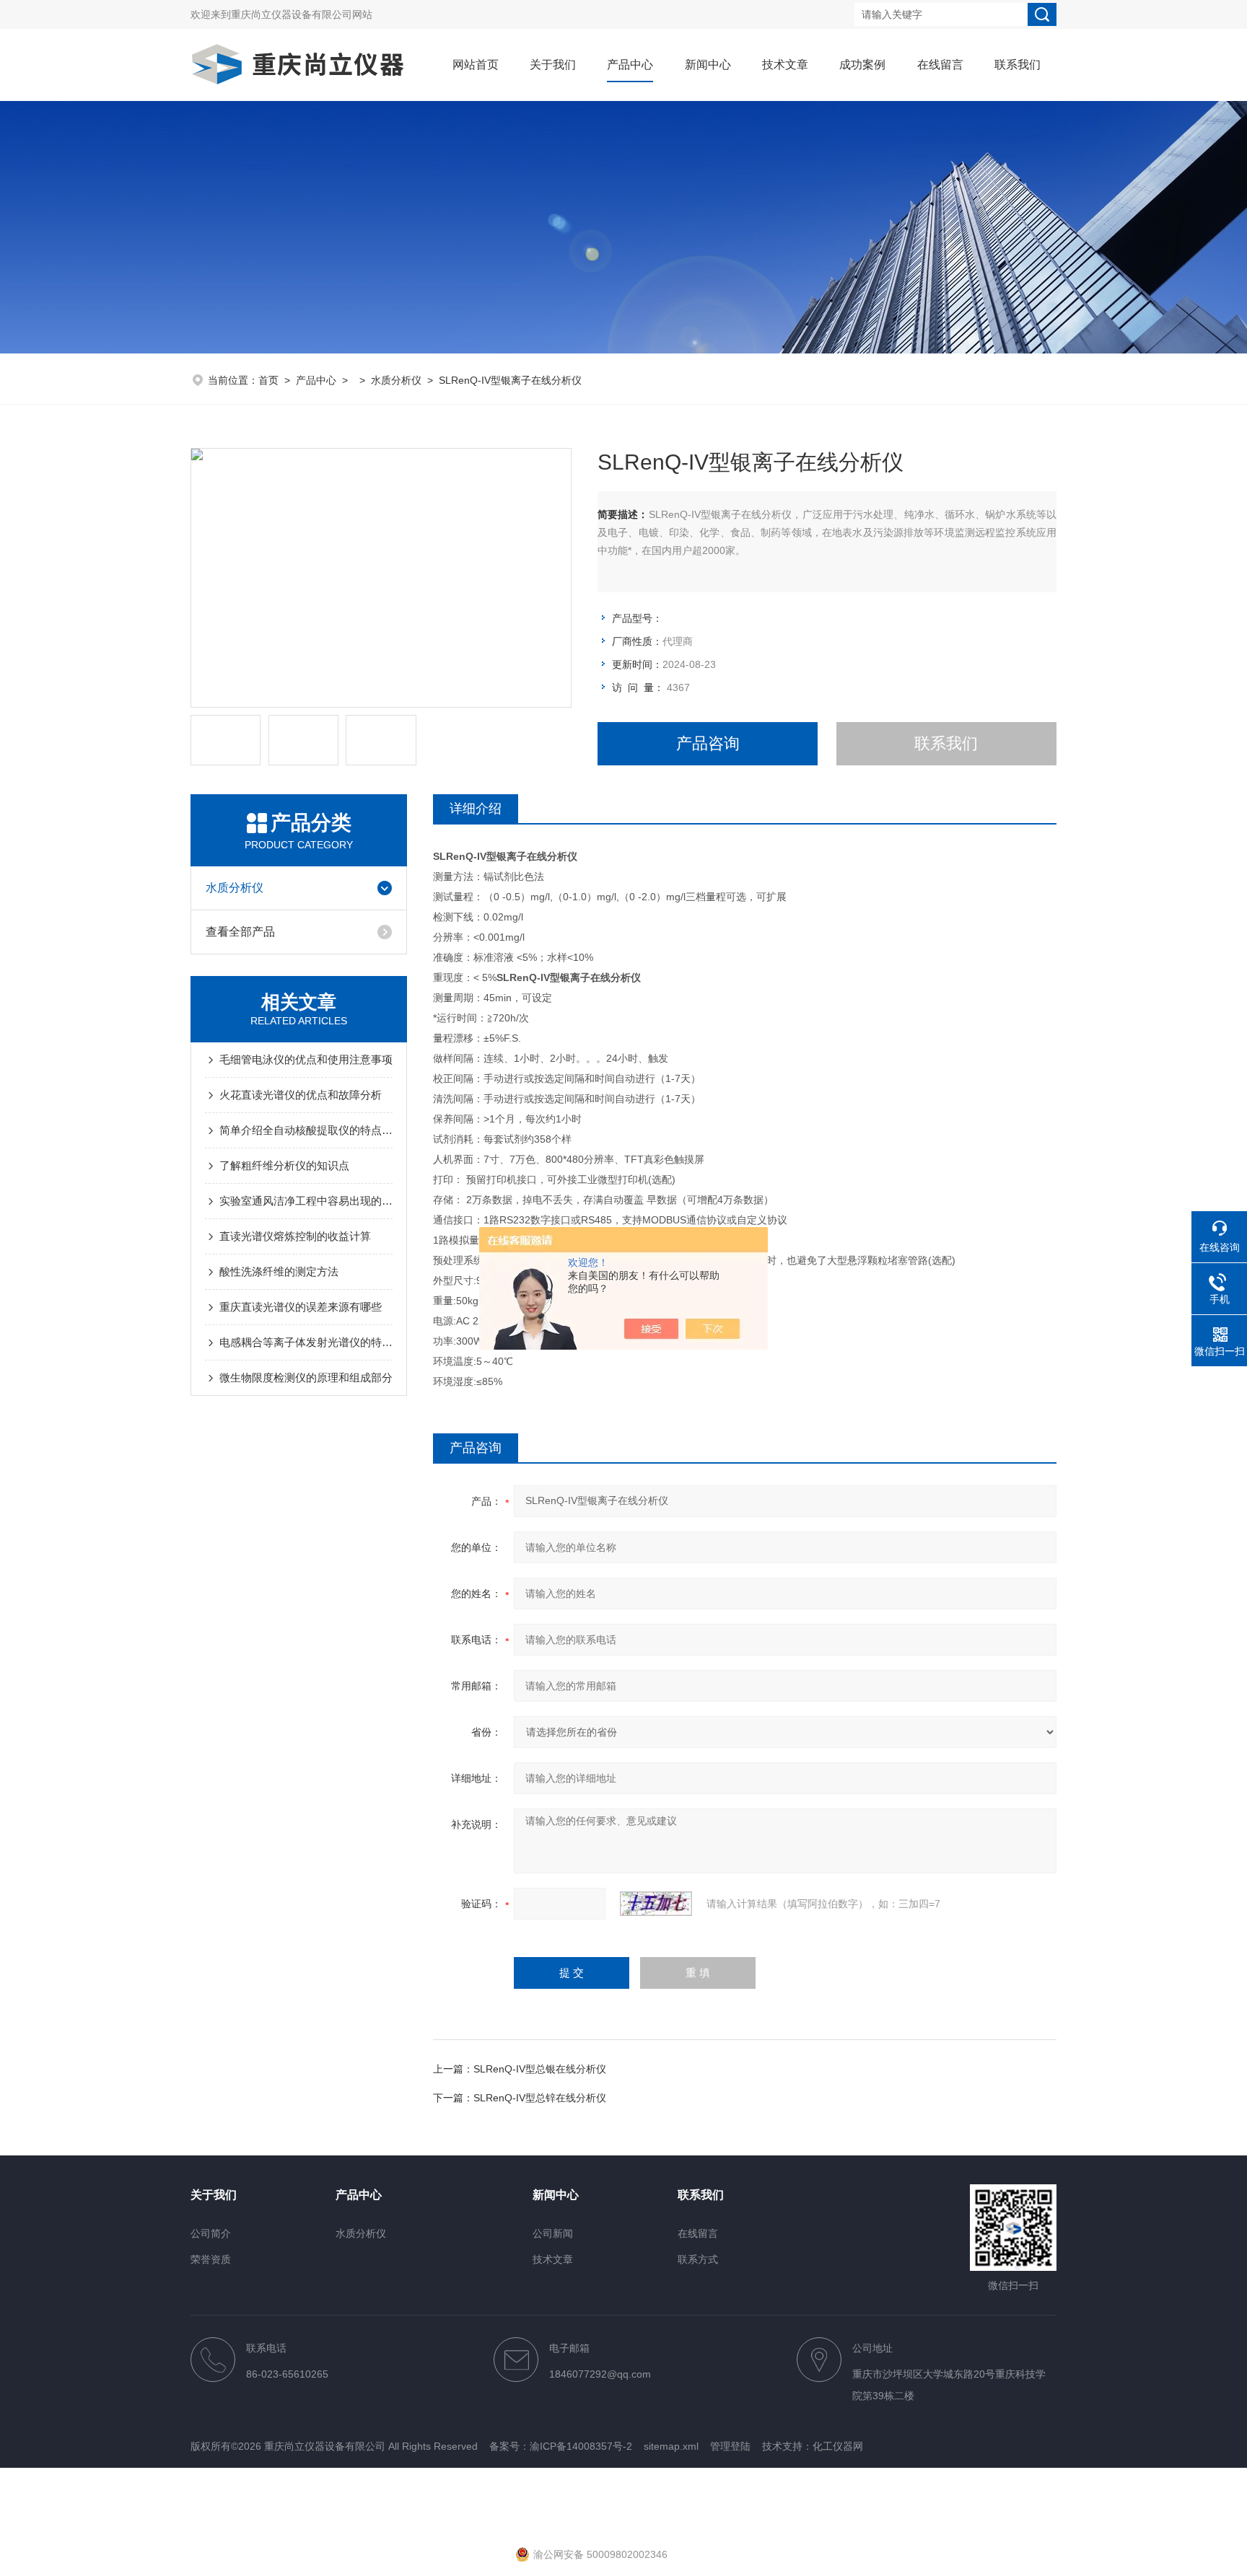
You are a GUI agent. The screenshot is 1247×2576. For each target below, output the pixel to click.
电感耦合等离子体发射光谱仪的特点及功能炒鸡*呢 (306, 1342)
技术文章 (785, 65)
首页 (268, 380)
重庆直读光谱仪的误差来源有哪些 (301, 1307)
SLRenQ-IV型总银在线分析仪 (540, 2069)
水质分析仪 (396, 380)
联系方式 (698, 2259)
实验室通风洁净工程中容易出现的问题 (306, 1201)
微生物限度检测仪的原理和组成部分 (306, 1377)
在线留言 (940, 65)
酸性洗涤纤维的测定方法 (279, 1271)
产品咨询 (708, 743)
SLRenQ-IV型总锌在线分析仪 (540, 2098)
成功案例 (862, 65)
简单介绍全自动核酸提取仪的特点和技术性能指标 (306, 1130)
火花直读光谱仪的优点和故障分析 (301, 1095)
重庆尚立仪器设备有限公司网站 (302, 14)
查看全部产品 (240, 932)
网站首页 (476, 65)
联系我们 (1018, 65)
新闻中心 (708, 65)
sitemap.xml (671, 2446)
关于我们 (553, 65)
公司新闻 (553, 2233)
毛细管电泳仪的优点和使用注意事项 (306, 1059)
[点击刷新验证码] (656, 1904)
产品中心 (630, 65)
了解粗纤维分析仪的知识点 (284, 1165)
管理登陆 (730, 2446)
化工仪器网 (838, 2446)
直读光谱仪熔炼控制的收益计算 (295, 1236)
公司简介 (211, 2233)
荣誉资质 (211, 2259)
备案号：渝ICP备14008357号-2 (561, 2446)
